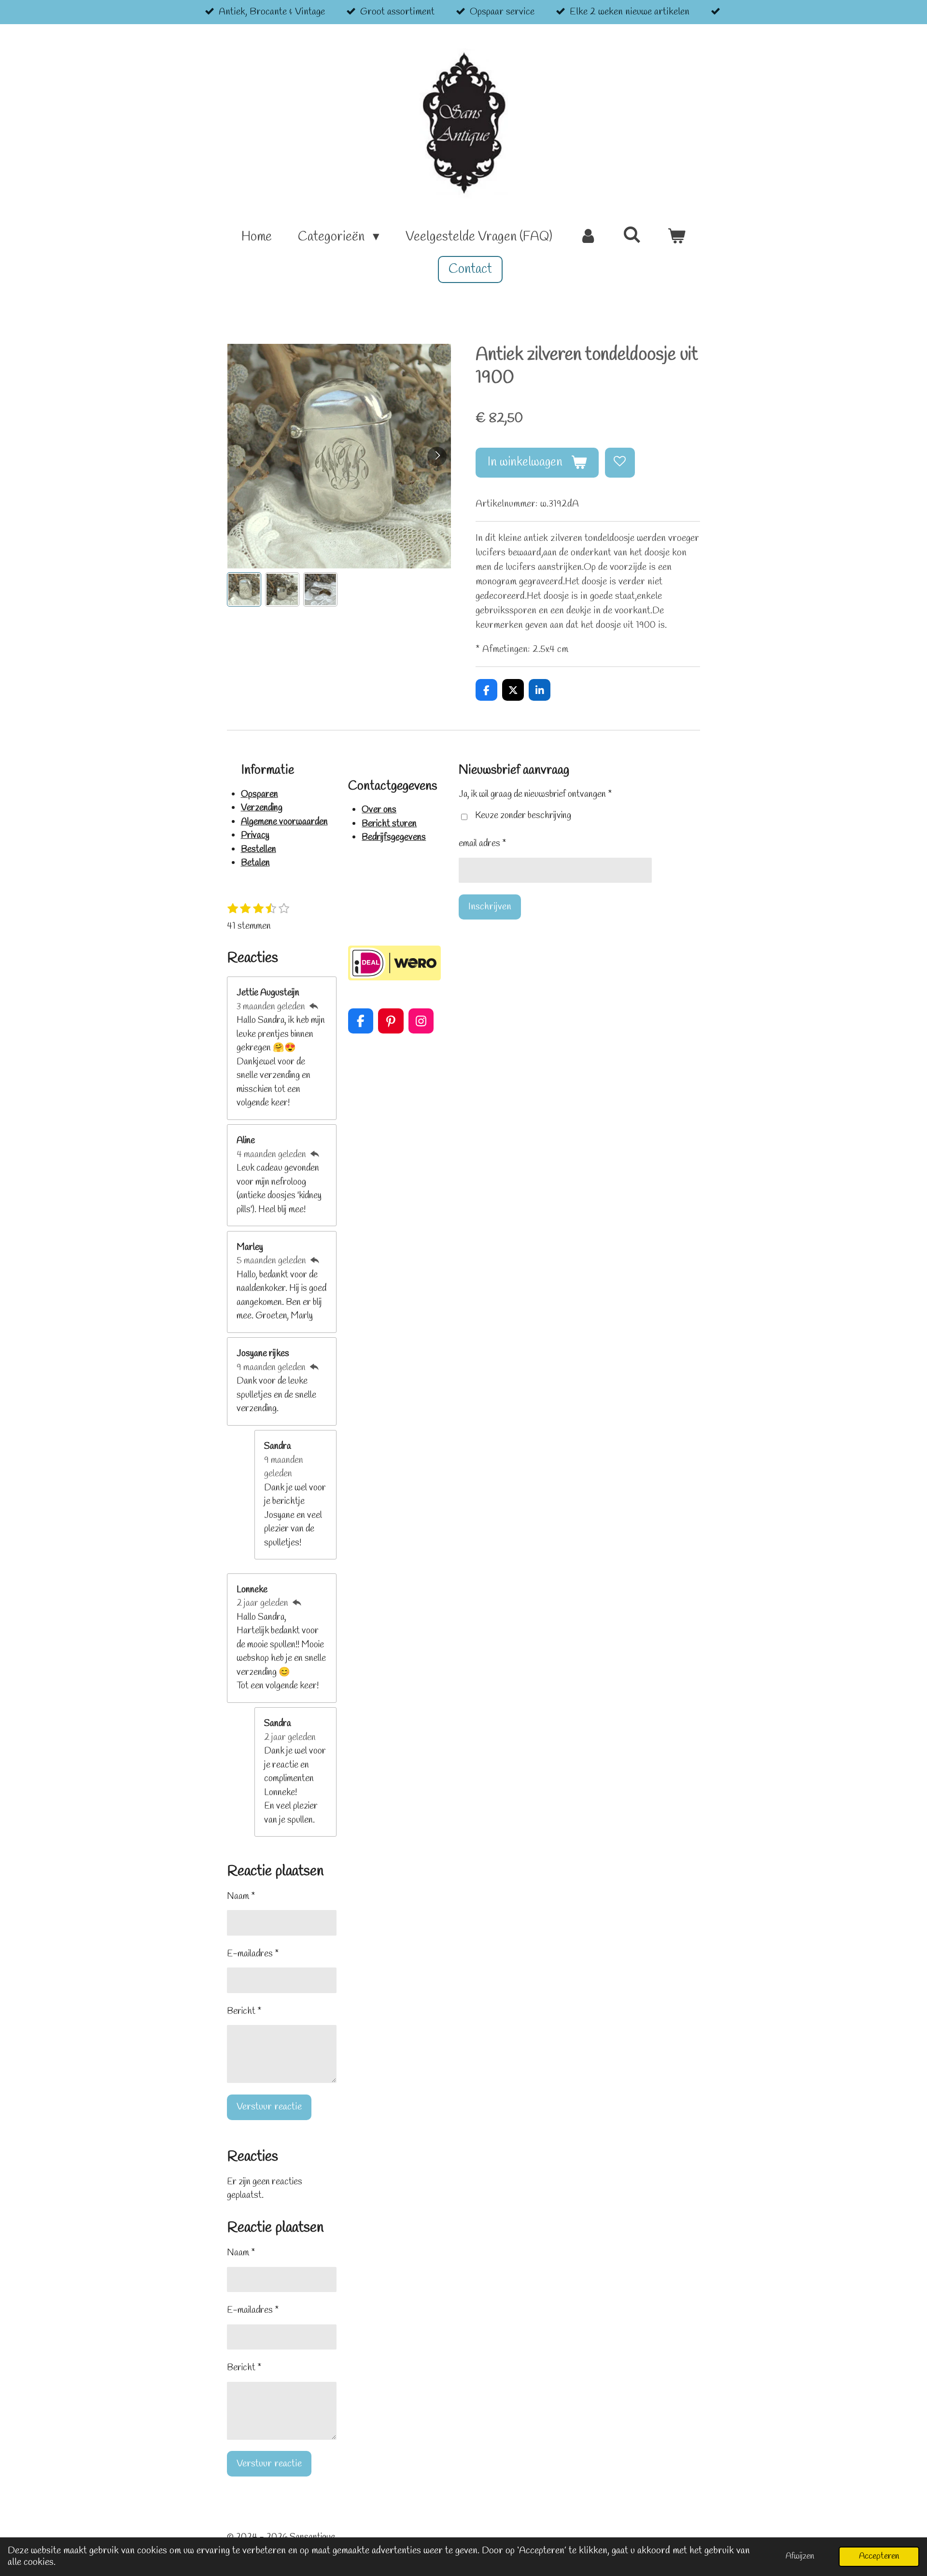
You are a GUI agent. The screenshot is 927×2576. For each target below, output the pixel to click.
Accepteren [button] (879, 2556)
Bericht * (244, 2011)
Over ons (379, 810)
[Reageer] (314, 1007)
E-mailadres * (253, 1954)
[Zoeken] (632, 236)
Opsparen (260, 794)
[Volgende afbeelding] (437, 456)
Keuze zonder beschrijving (523, 816)
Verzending (262, 808)
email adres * (482, 844)
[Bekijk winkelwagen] (676, 237)
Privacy (255, 835)
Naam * (241, 1897)
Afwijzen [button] (800, 2556)
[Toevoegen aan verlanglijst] (620, 463)
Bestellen (259, 849)
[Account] (588, 237)
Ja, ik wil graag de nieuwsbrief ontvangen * (535, 794)
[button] (244, 589)
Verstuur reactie (269, 2107)
